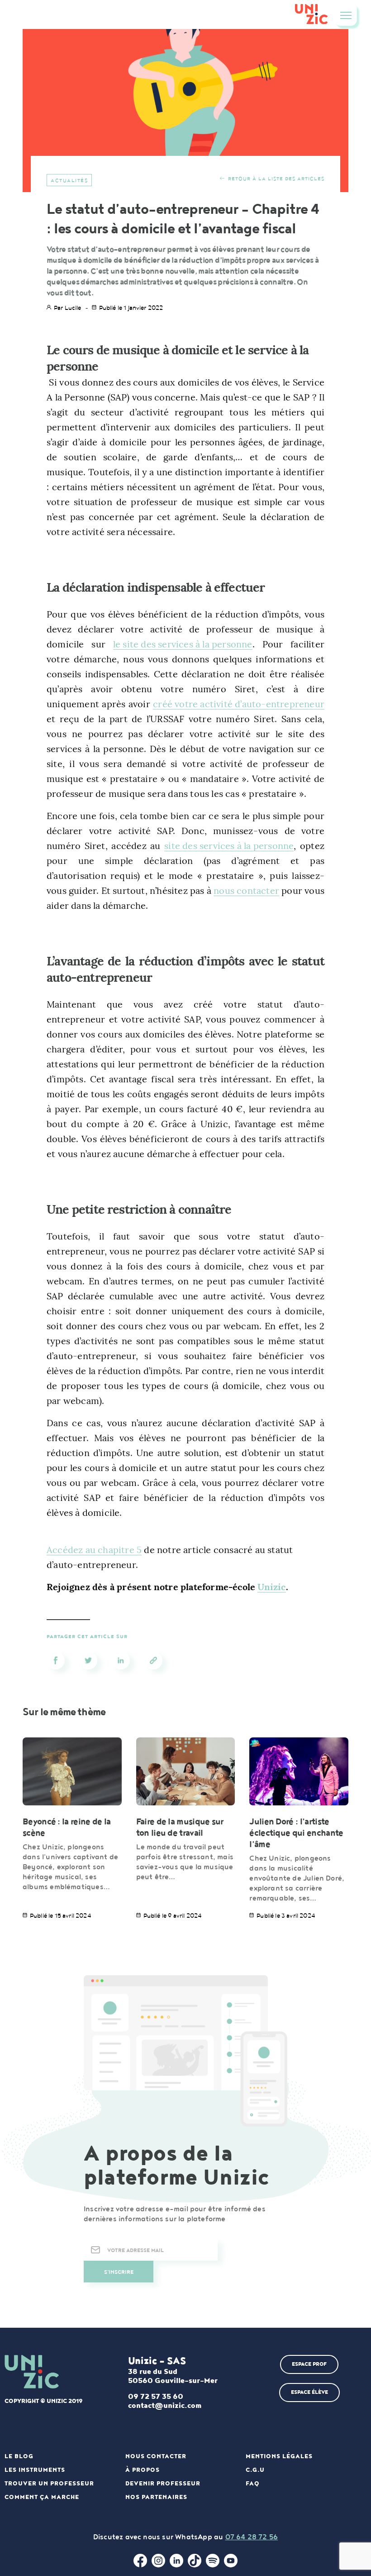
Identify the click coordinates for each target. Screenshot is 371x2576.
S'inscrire (119, 2272)
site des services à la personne (229, 846)
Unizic (271, 1587)
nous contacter (246, 890)
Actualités (69, 181)
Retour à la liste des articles (276, 179)
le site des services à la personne (183, 644)
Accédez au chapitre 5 (94, 1550)
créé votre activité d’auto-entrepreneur (239, 704)
